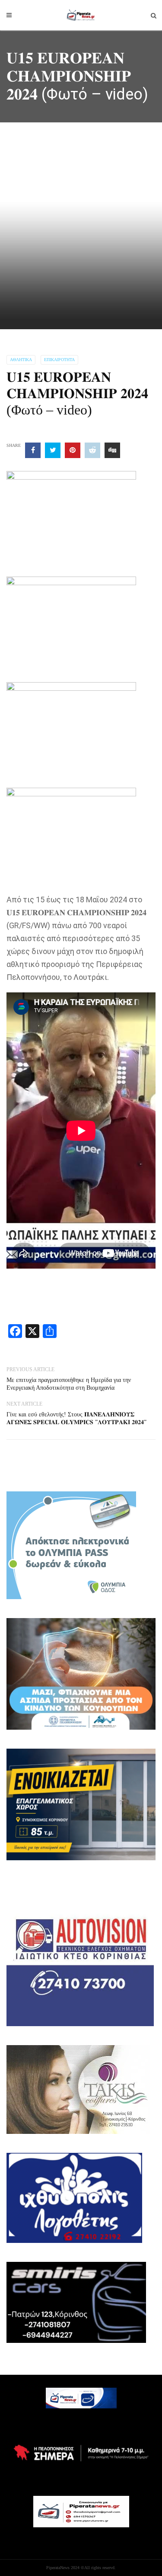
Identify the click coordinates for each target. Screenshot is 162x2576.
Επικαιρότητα (59, 360)
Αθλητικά (21, 360)
